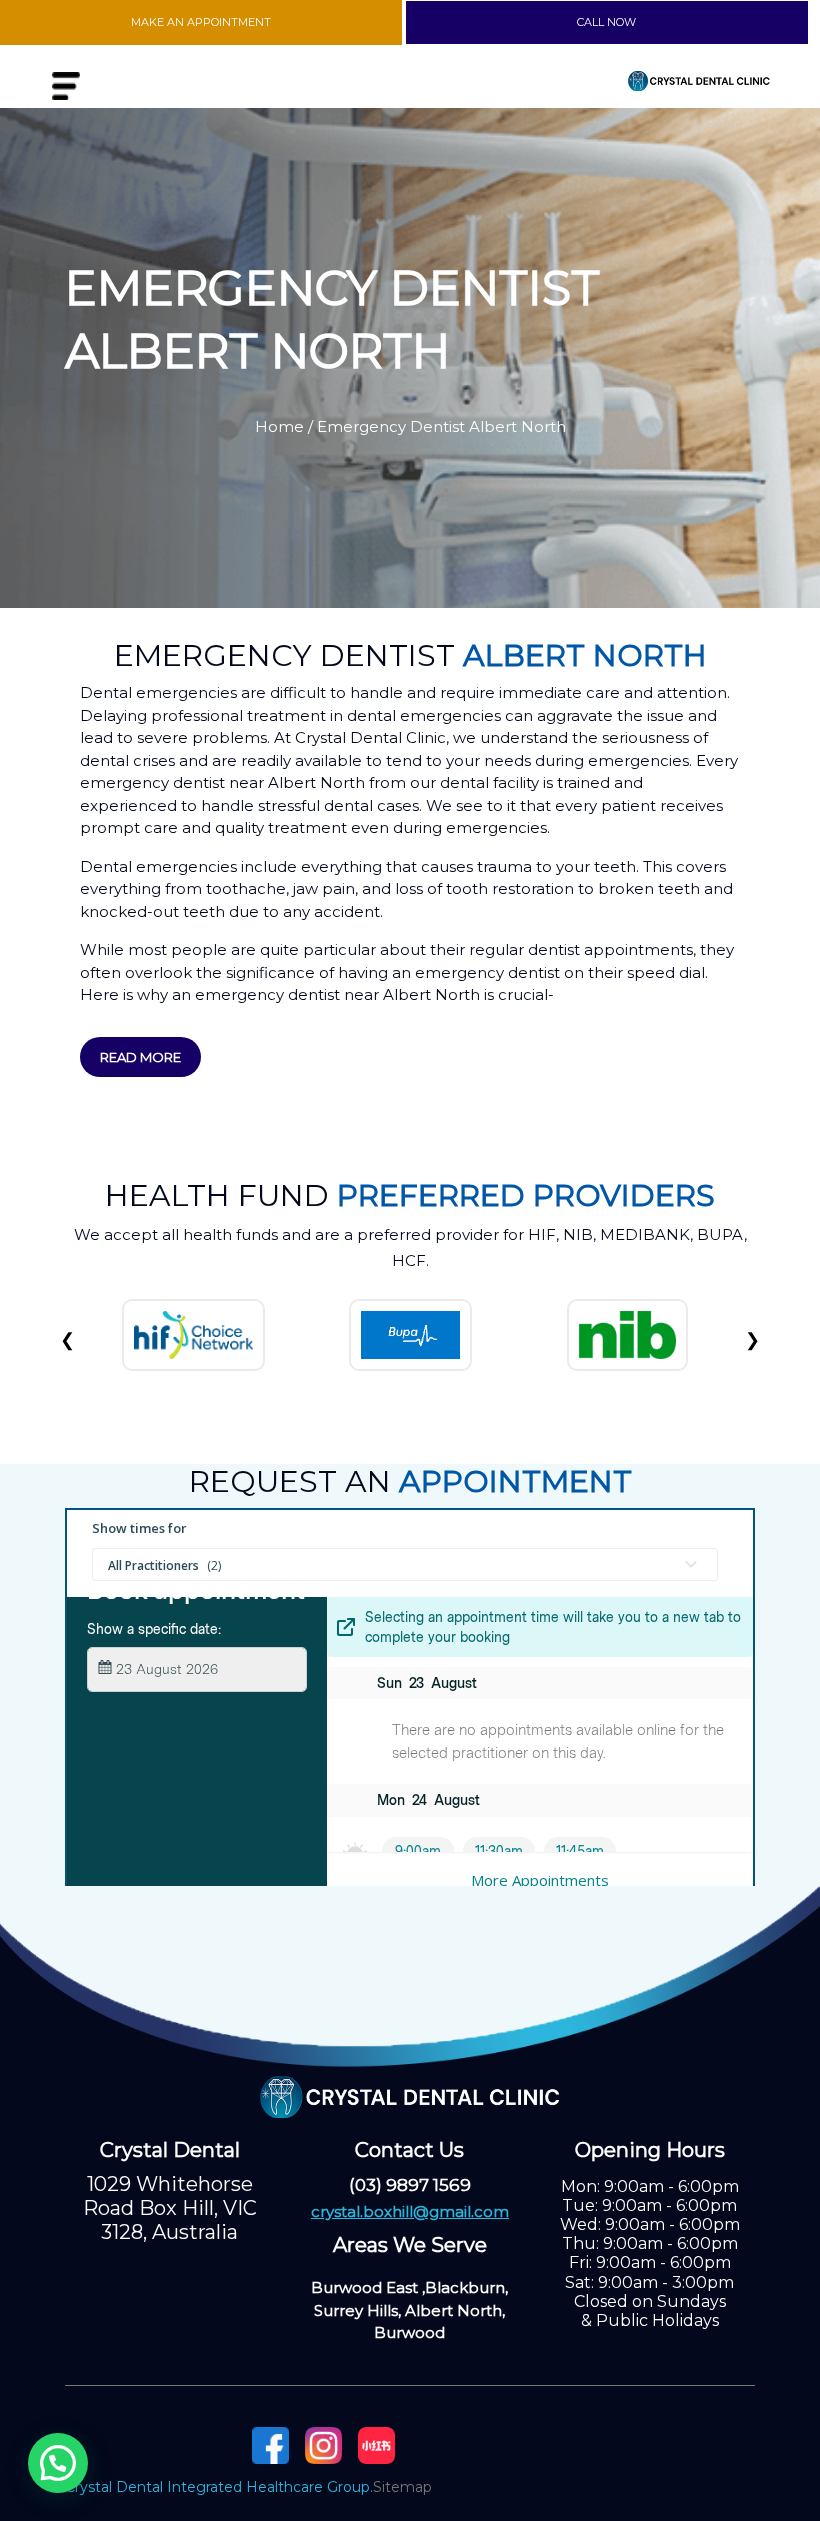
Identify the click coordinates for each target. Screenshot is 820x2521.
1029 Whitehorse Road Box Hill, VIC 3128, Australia (170, 2208)
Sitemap (402, 2487)
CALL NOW (606, 22)
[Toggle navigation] (66, 86)
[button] (58, 2463)
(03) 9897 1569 (410, 2185)
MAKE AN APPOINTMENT (201, 22)
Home (279, 426)
